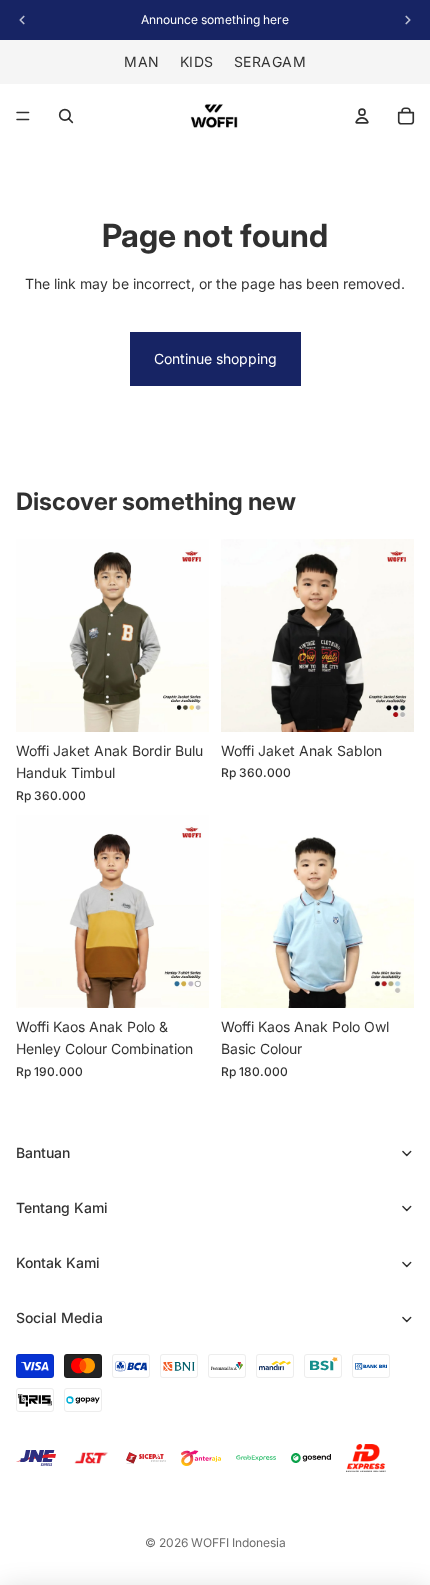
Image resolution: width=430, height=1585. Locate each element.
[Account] (362, 116)
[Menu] (23, 116)
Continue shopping (215, 358)
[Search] (66, 116)
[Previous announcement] (22, 20)
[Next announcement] (408, 20)
